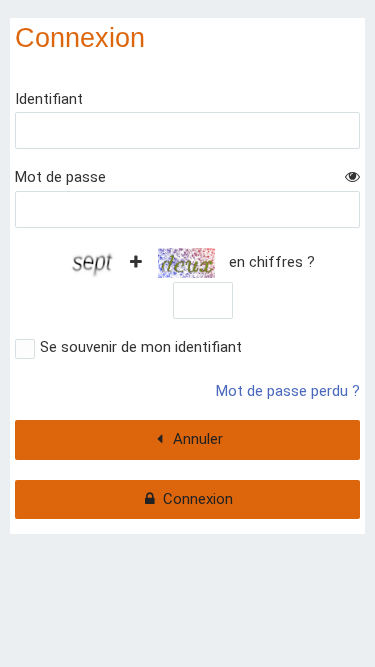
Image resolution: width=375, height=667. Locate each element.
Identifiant (49, 99)
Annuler (198, 439)
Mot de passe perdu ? (288, 391)
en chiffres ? (270, 262)
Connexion (198, 499)
